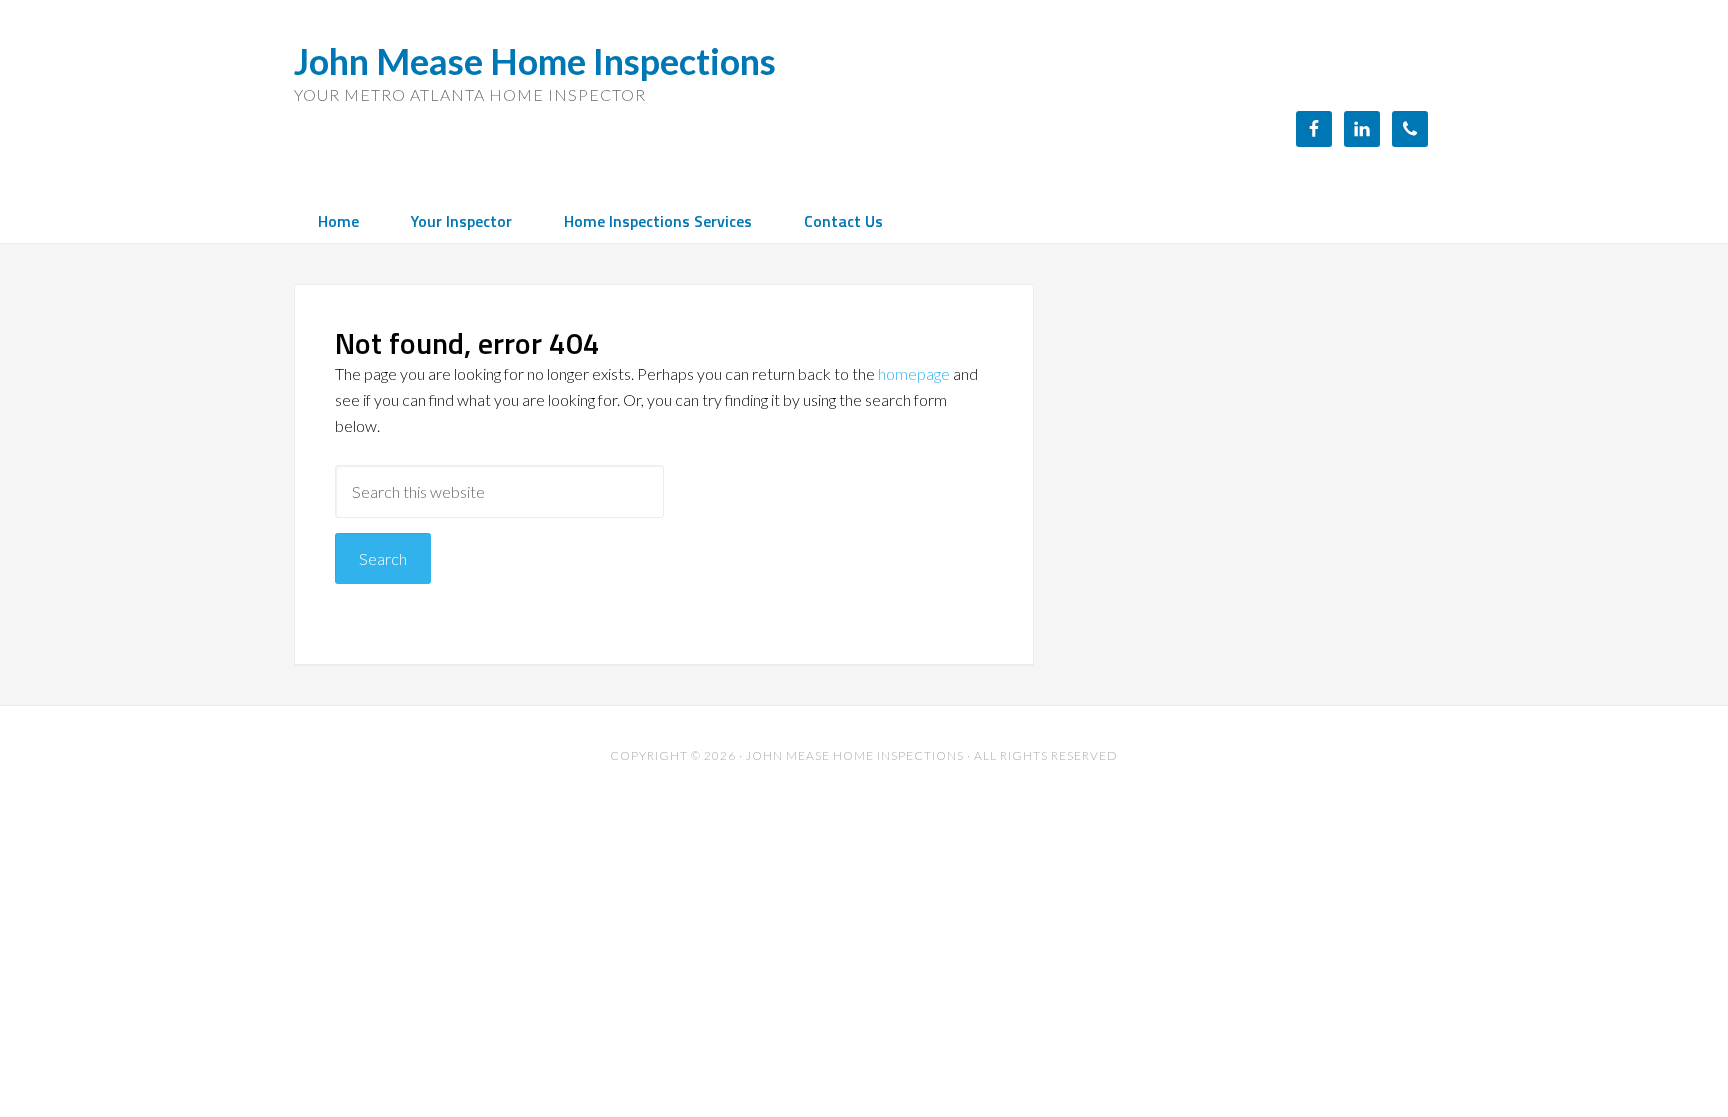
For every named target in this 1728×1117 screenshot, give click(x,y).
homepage (914, 373)
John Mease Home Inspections (535, 61)
